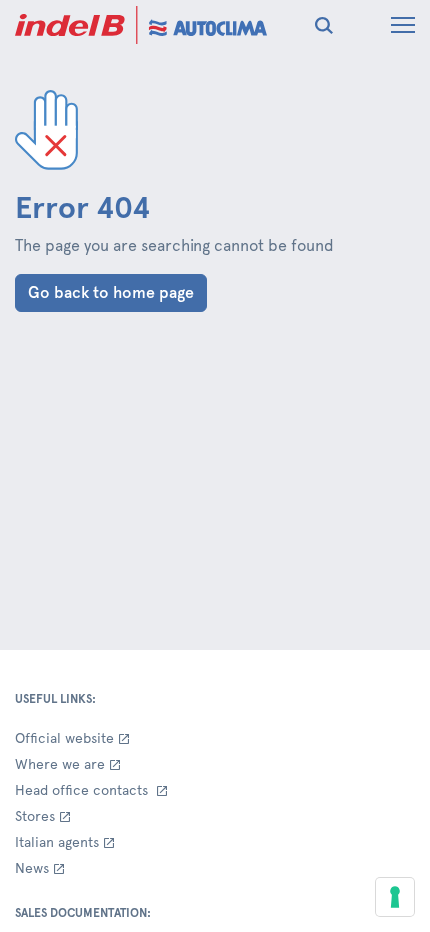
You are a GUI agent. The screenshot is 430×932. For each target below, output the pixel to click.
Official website (64, 738)
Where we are (60, 764)
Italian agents (57, 842)
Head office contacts (83, 790)
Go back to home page (111, 292)
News (32, 868)
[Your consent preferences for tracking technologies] (395, 897)
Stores (35, 816)
